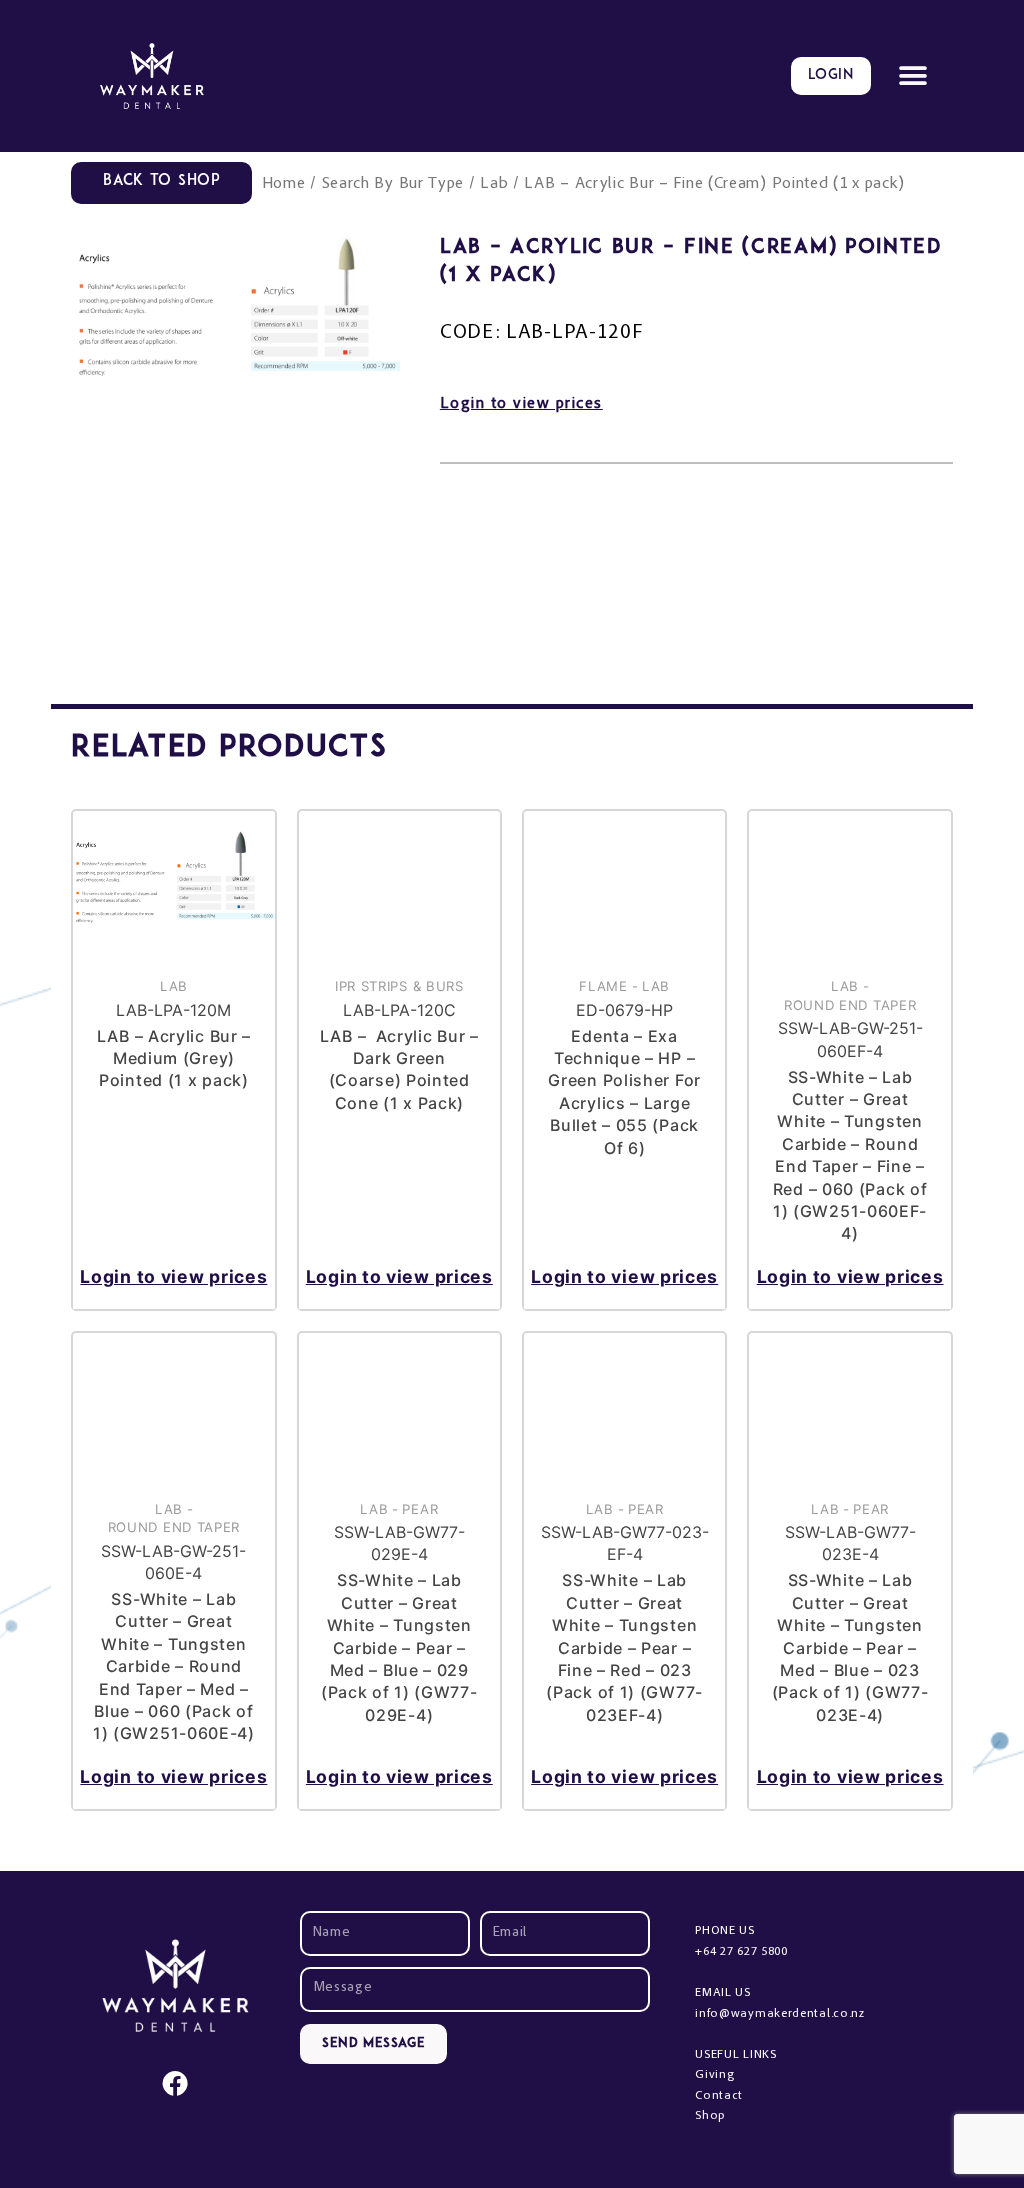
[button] (913, 76)
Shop (710, 2116)
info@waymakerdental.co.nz (780, 2014)
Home (284, 184)
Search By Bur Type (393, 184)
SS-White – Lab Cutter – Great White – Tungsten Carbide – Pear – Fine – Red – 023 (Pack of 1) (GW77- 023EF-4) (624, 1647)
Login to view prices (521, 404)
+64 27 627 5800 (741, 1952)
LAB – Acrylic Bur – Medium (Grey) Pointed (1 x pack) (174, 1058)
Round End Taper (850, 1005)
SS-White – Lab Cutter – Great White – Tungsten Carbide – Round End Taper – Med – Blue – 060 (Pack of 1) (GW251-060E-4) (174, 1666)
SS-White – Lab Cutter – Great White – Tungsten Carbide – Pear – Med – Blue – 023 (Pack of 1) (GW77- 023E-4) (850, 1647)
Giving (714, 2075)
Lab (494, 184)
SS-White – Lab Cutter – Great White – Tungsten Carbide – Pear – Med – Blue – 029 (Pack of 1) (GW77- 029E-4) (399, 1647)
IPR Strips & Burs (399, 986)
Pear (420, 1509)
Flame (603, 986)
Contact (719, 2096)
